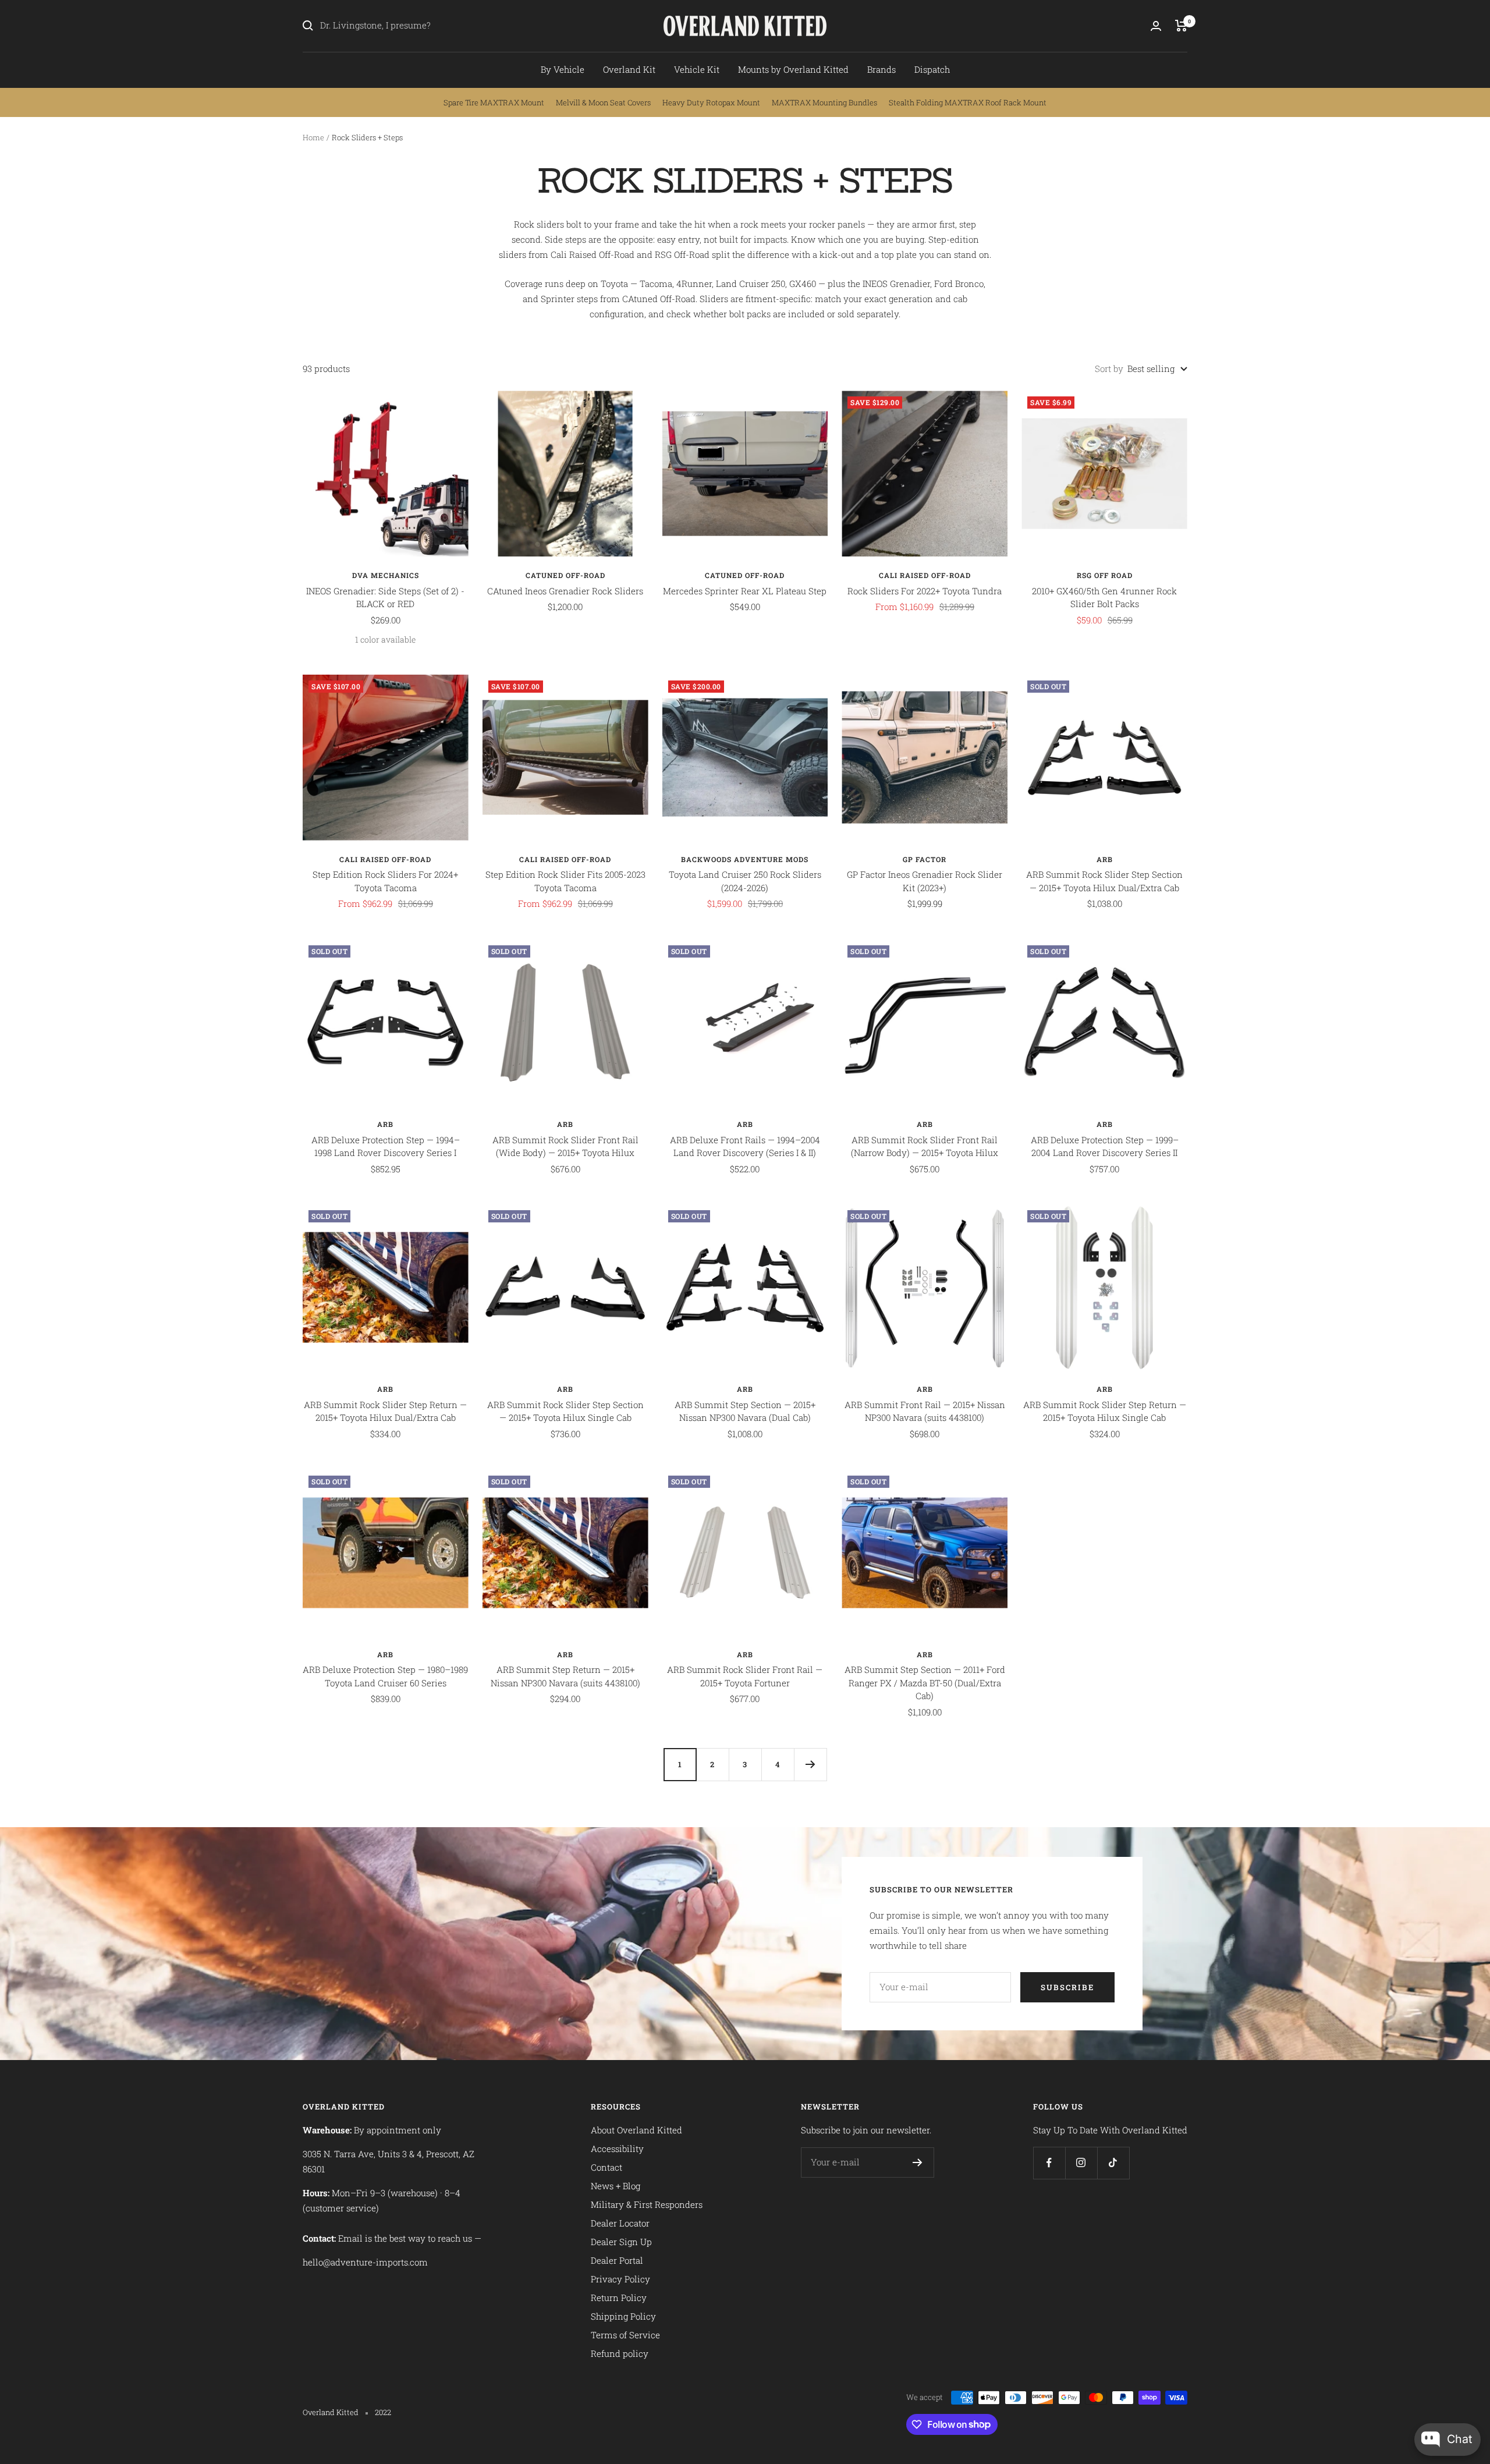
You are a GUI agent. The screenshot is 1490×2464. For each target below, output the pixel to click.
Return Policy (619, 2298)
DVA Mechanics (386, 575)
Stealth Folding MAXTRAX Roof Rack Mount (968, 102)
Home (313, 137)
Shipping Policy (623, 2316)
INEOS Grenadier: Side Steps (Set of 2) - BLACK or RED (385, 598)
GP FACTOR (925, 859)
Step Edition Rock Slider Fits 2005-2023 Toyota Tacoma (565, 881)
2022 (383, 2412)
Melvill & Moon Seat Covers (603, 102)
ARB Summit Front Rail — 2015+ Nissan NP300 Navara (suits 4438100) (925, 1411)
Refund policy (620, 2353)
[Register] (918, 2162)
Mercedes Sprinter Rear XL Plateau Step (745, 591)
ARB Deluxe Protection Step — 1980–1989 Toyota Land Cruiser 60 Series (385, 1676)
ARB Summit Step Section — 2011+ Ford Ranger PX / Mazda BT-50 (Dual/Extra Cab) (925, 1683)
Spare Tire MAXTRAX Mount (494, 102)
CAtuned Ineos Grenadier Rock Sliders (565, 591)
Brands (881, 69)
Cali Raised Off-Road (925, 575)
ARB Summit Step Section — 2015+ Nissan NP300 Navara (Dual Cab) (745, 1411)
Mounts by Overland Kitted (793, 69)
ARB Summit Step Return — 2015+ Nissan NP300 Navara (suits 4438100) (565, 1676)
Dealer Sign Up (621, 2242)
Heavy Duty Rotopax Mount (711, 102)
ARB (1105, 859)
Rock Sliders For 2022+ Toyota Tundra (925, 591)
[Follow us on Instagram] (1081, 2163)
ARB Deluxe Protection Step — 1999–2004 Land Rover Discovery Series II (1105, 1146)
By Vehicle (563, 69)
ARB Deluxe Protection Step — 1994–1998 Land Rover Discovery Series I (386, 1146)
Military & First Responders (647, 2204)
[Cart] (1181, 26)
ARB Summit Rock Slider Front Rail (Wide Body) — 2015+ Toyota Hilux (565, 1146)
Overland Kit (629, 69)
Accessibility (617, 2149)
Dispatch (932, 69)
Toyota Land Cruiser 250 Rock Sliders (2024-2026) (745, 881)
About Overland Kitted (636, 2130)
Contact (606, 2167)
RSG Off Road (1105, 575)
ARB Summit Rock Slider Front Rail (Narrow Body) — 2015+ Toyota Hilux (925, 1146)
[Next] (810, 1764)
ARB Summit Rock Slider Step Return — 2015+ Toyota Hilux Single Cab (1105, 1411)
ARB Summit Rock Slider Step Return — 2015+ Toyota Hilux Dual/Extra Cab (385, 1411)
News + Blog (615, 2186)
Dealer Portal (617, 2260)
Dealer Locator (620, 2223)
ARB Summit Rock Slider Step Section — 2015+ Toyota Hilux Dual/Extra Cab (1104, 881)
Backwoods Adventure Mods (745, 859)
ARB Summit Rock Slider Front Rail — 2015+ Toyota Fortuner (745, 1676)
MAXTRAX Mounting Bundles (824, 102)
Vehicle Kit (697, 69)
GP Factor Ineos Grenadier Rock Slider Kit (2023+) (925, 881)
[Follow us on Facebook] (1049, 2163)
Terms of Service (625, 2335)
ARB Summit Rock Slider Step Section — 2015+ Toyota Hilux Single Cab (565, 1411)
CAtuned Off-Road (565, 575)
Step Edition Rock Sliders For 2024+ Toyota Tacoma (385, 881)
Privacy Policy (620, 2279)
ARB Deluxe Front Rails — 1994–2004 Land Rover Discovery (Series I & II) (745, 1146)
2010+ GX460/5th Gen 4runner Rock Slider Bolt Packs (1104, 598)
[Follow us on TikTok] (1113, 2163)
